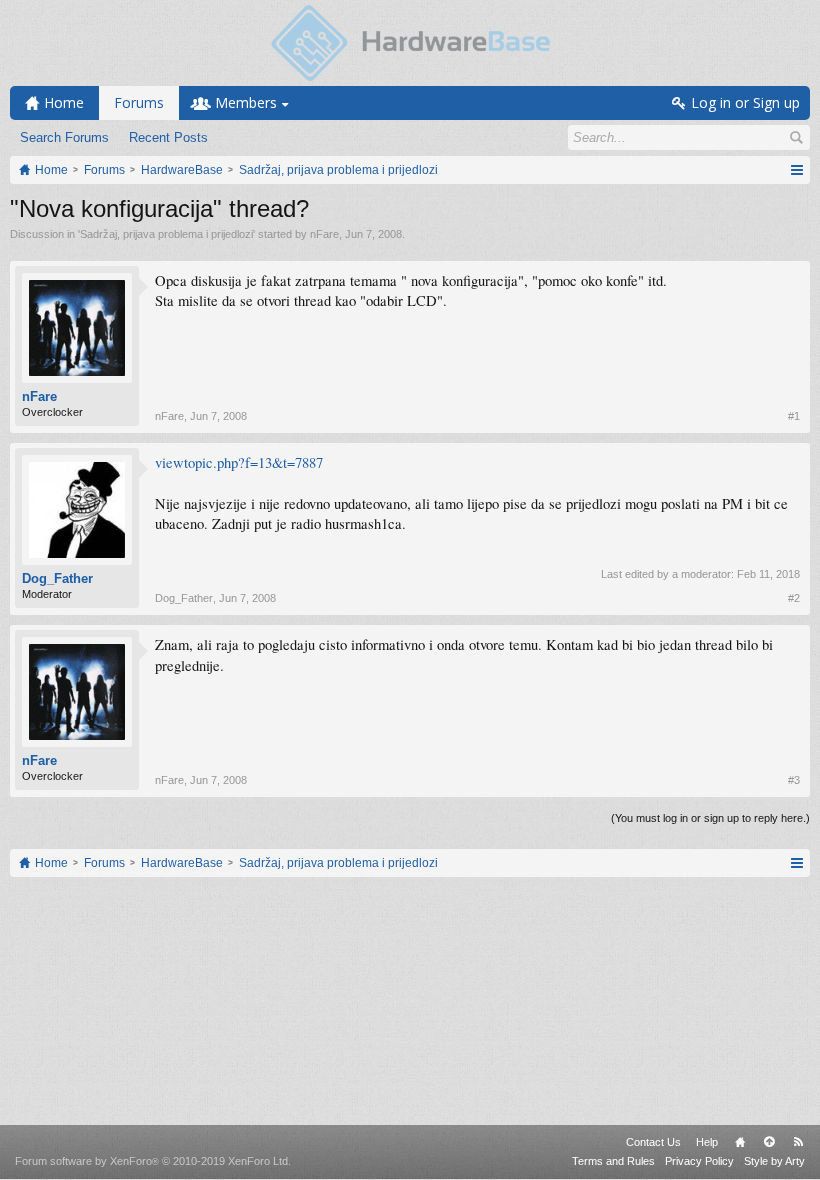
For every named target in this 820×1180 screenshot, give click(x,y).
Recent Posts (168, 137)
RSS (798, 1142)
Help (707, 1142)
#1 (794, 416)
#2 (794, 598)
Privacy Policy (699, 1161)
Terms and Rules (613, 1161)
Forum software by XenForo (153, 1161)
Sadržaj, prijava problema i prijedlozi (166, 234)
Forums (139, 102)
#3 (794, 780)
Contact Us (653, 1142)
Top (769, 1142)
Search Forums (64, 137)
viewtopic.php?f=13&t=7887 (239, 462)
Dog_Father (57, 578)
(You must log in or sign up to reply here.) (710, 818)
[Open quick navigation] (796, 170)
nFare (324, 234)
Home (740, 1142)
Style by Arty (774, 1161)
